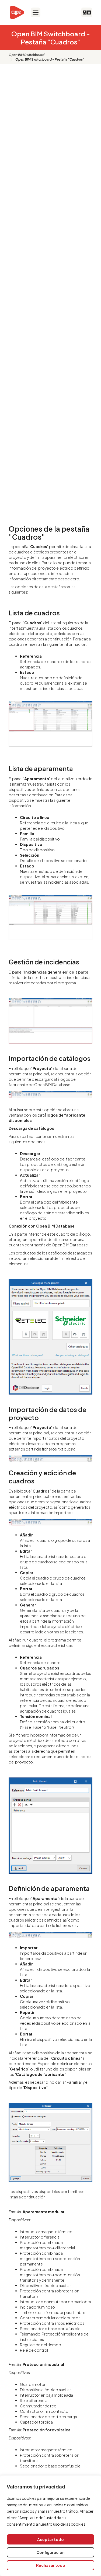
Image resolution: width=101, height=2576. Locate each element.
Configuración (50, 2552)
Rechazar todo (51, 2565)
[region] (50, 2526)
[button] (36, 12)
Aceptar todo (50, 2539)
